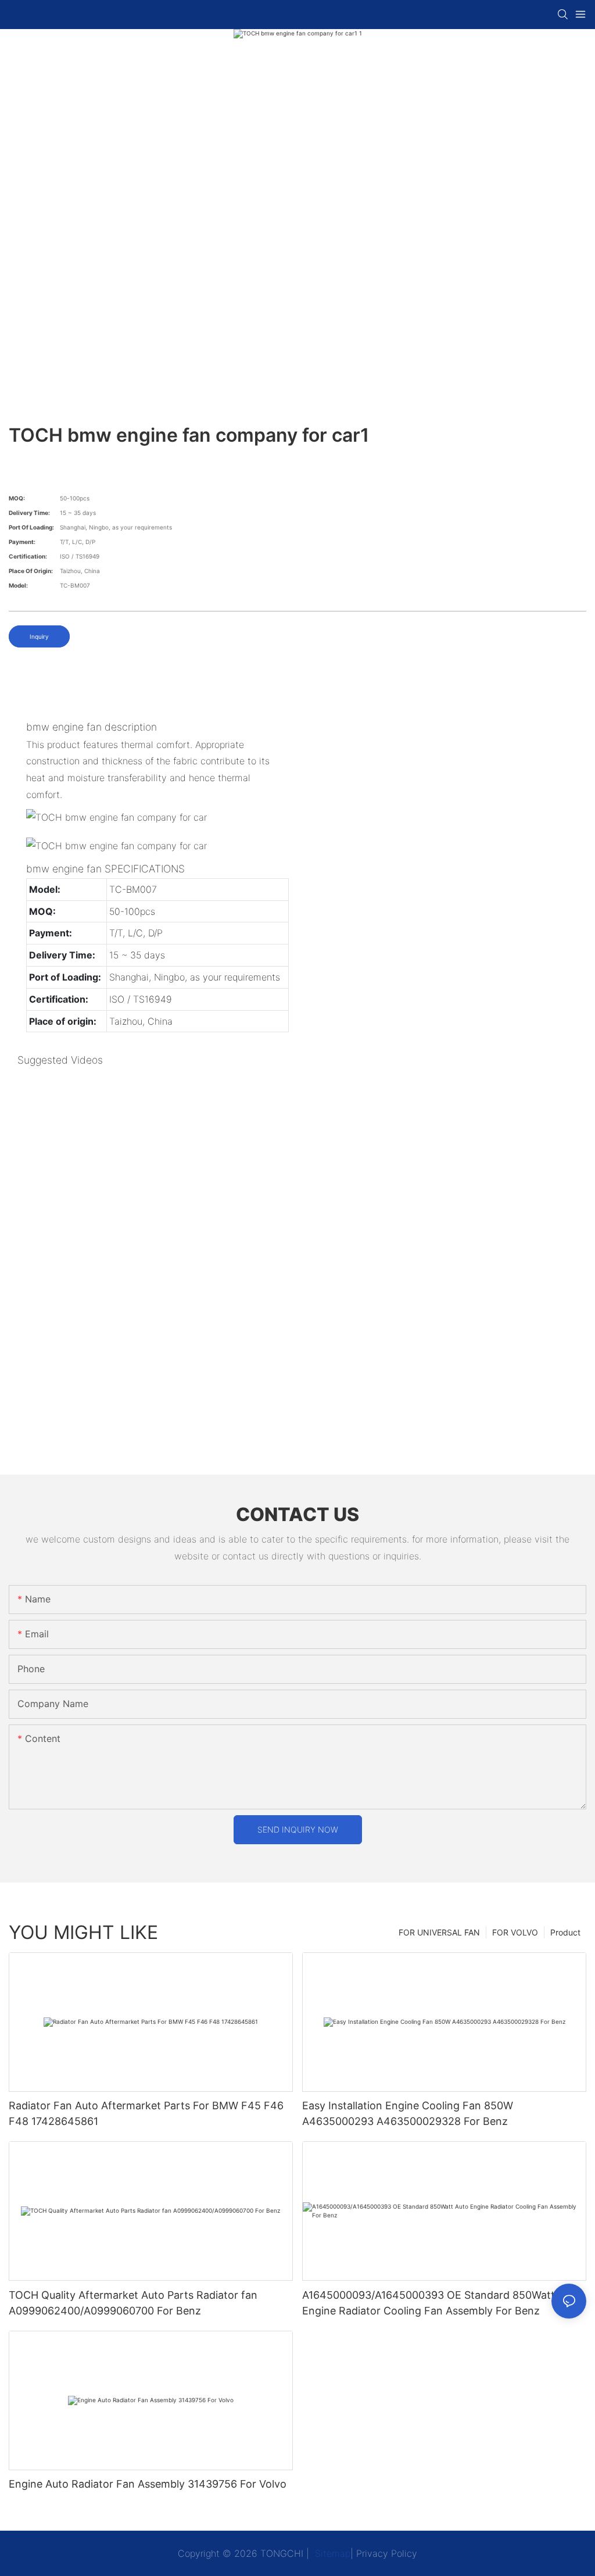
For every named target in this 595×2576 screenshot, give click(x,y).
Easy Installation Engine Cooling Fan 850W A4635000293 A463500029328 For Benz (408, 2113)
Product (565, 1932)
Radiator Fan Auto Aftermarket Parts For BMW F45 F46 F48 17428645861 (146, 2113)
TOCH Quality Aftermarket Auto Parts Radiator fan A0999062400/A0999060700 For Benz (133, 2303)
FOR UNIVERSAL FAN (439, 1932)
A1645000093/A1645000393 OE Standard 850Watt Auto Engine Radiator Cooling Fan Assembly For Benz (442, 2303)
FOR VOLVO (515, 1932)
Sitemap (331, 2553)
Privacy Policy (387, 2553)
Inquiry (39, 636)
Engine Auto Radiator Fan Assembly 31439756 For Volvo (148, 2484)
